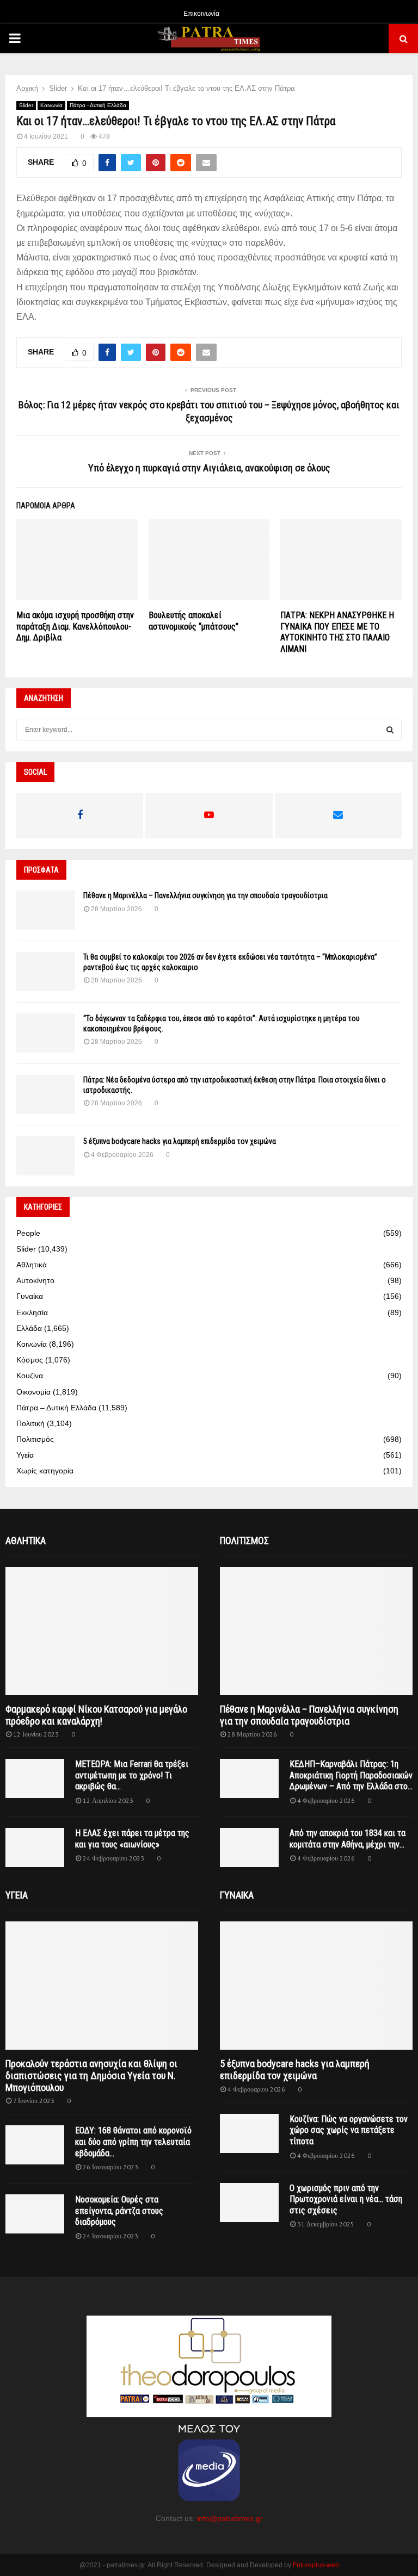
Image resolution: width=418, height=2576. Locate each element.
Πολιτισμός (35, 1439)
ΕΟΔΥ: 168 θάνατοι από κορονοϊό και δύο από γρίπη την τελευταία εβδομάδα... (133, 2142)
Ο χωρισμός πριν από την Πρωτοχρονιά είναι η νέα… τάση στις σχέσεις (346, 2199)
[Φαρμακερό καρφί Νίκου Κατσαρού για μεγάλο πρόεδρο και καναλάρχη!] (102, 1631)
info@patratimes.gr (230, 2518)
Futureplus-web (316, 2565)
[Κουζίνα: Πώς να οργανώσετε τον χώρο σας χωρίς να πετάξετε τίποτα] (249, 2133)
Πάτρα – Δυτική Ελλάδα (56, 1408)
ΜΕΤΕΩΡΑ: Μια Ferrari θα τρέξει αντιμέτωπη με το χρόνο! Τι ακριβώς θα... (132, 1775)
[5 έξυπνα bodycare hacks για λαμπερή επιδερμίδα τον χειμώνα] (46, 1156)
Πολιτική (30, 1423)
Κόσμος (30, 1360)
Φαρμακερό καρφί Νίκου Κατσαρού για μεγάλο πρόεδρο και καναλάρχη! (96, 1715)
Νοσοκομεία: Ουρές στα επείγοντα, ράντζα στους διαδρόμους (119, 2211)
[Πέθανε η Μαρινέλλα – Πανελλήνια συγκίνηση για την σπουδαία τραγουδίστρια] (46, 910)
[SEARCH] (390, 730)
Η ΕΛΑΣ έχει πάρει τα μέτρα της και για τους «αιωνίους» (132, 1839)
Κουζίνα (30, 1376)
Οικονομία (33, 1392)
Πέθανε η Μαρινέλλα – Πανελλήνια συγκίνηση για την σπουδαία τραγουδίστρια (205, 895)
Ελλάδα (29, 1328)
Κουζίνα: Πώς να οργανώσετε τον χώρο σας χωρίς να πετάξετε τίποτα (349, 2130)
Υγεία (25, 1455)
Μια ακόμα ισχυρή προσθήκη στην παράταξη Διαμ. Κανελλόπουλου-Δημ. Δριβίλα (75, 627)
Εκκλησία (32, 1312)
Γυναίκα (30, 1296)
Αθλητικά (32, 1265)
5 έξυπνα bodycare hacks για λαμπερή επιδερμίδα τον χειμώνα (180, 1141)
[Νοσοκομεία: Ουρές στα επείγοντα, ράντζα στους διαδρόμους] (35, 2214)
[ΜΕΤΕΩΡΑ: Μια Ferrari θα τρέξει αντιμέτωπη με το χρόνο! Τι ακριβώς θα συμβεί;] (35, 1778)
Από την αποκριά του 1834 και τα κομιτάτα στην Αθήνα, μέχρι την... (348, 1839)
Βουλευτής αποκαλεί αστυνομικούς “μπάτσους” (193, 621)
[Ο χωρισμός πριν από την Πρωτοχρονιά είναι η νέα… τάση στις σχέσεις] (249, 2202)
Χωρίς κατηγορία (45, 1471)
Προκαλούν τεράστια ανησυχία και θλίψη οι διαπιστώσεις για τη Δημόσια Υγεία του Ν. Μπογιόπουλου (91, 2075)
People (28, 1233)
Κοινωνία (51, 105)
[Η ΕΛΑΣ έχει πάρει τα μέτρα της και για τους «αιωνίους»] (35, 1847)
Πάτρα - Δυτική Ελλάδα (98, 105)
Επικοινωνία (201, 14)
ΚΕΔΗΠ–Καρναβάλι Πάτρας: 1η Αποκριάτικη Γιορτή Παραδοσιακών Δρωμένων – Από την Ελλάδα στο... (351, 1775)
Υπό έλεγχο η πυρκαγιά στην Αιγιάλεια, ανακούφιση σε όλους (209, 468)
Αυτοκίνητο (35, 1280)
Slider (26, 105)
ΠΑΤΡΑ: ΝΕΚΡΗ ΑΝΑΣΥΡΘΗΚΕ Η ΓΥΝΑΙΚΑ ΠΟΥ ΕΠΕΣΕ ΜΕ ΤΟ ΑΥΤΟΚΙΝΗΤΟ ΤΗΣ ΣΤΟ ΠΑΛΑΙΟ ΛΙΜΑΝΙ (337, 632)
